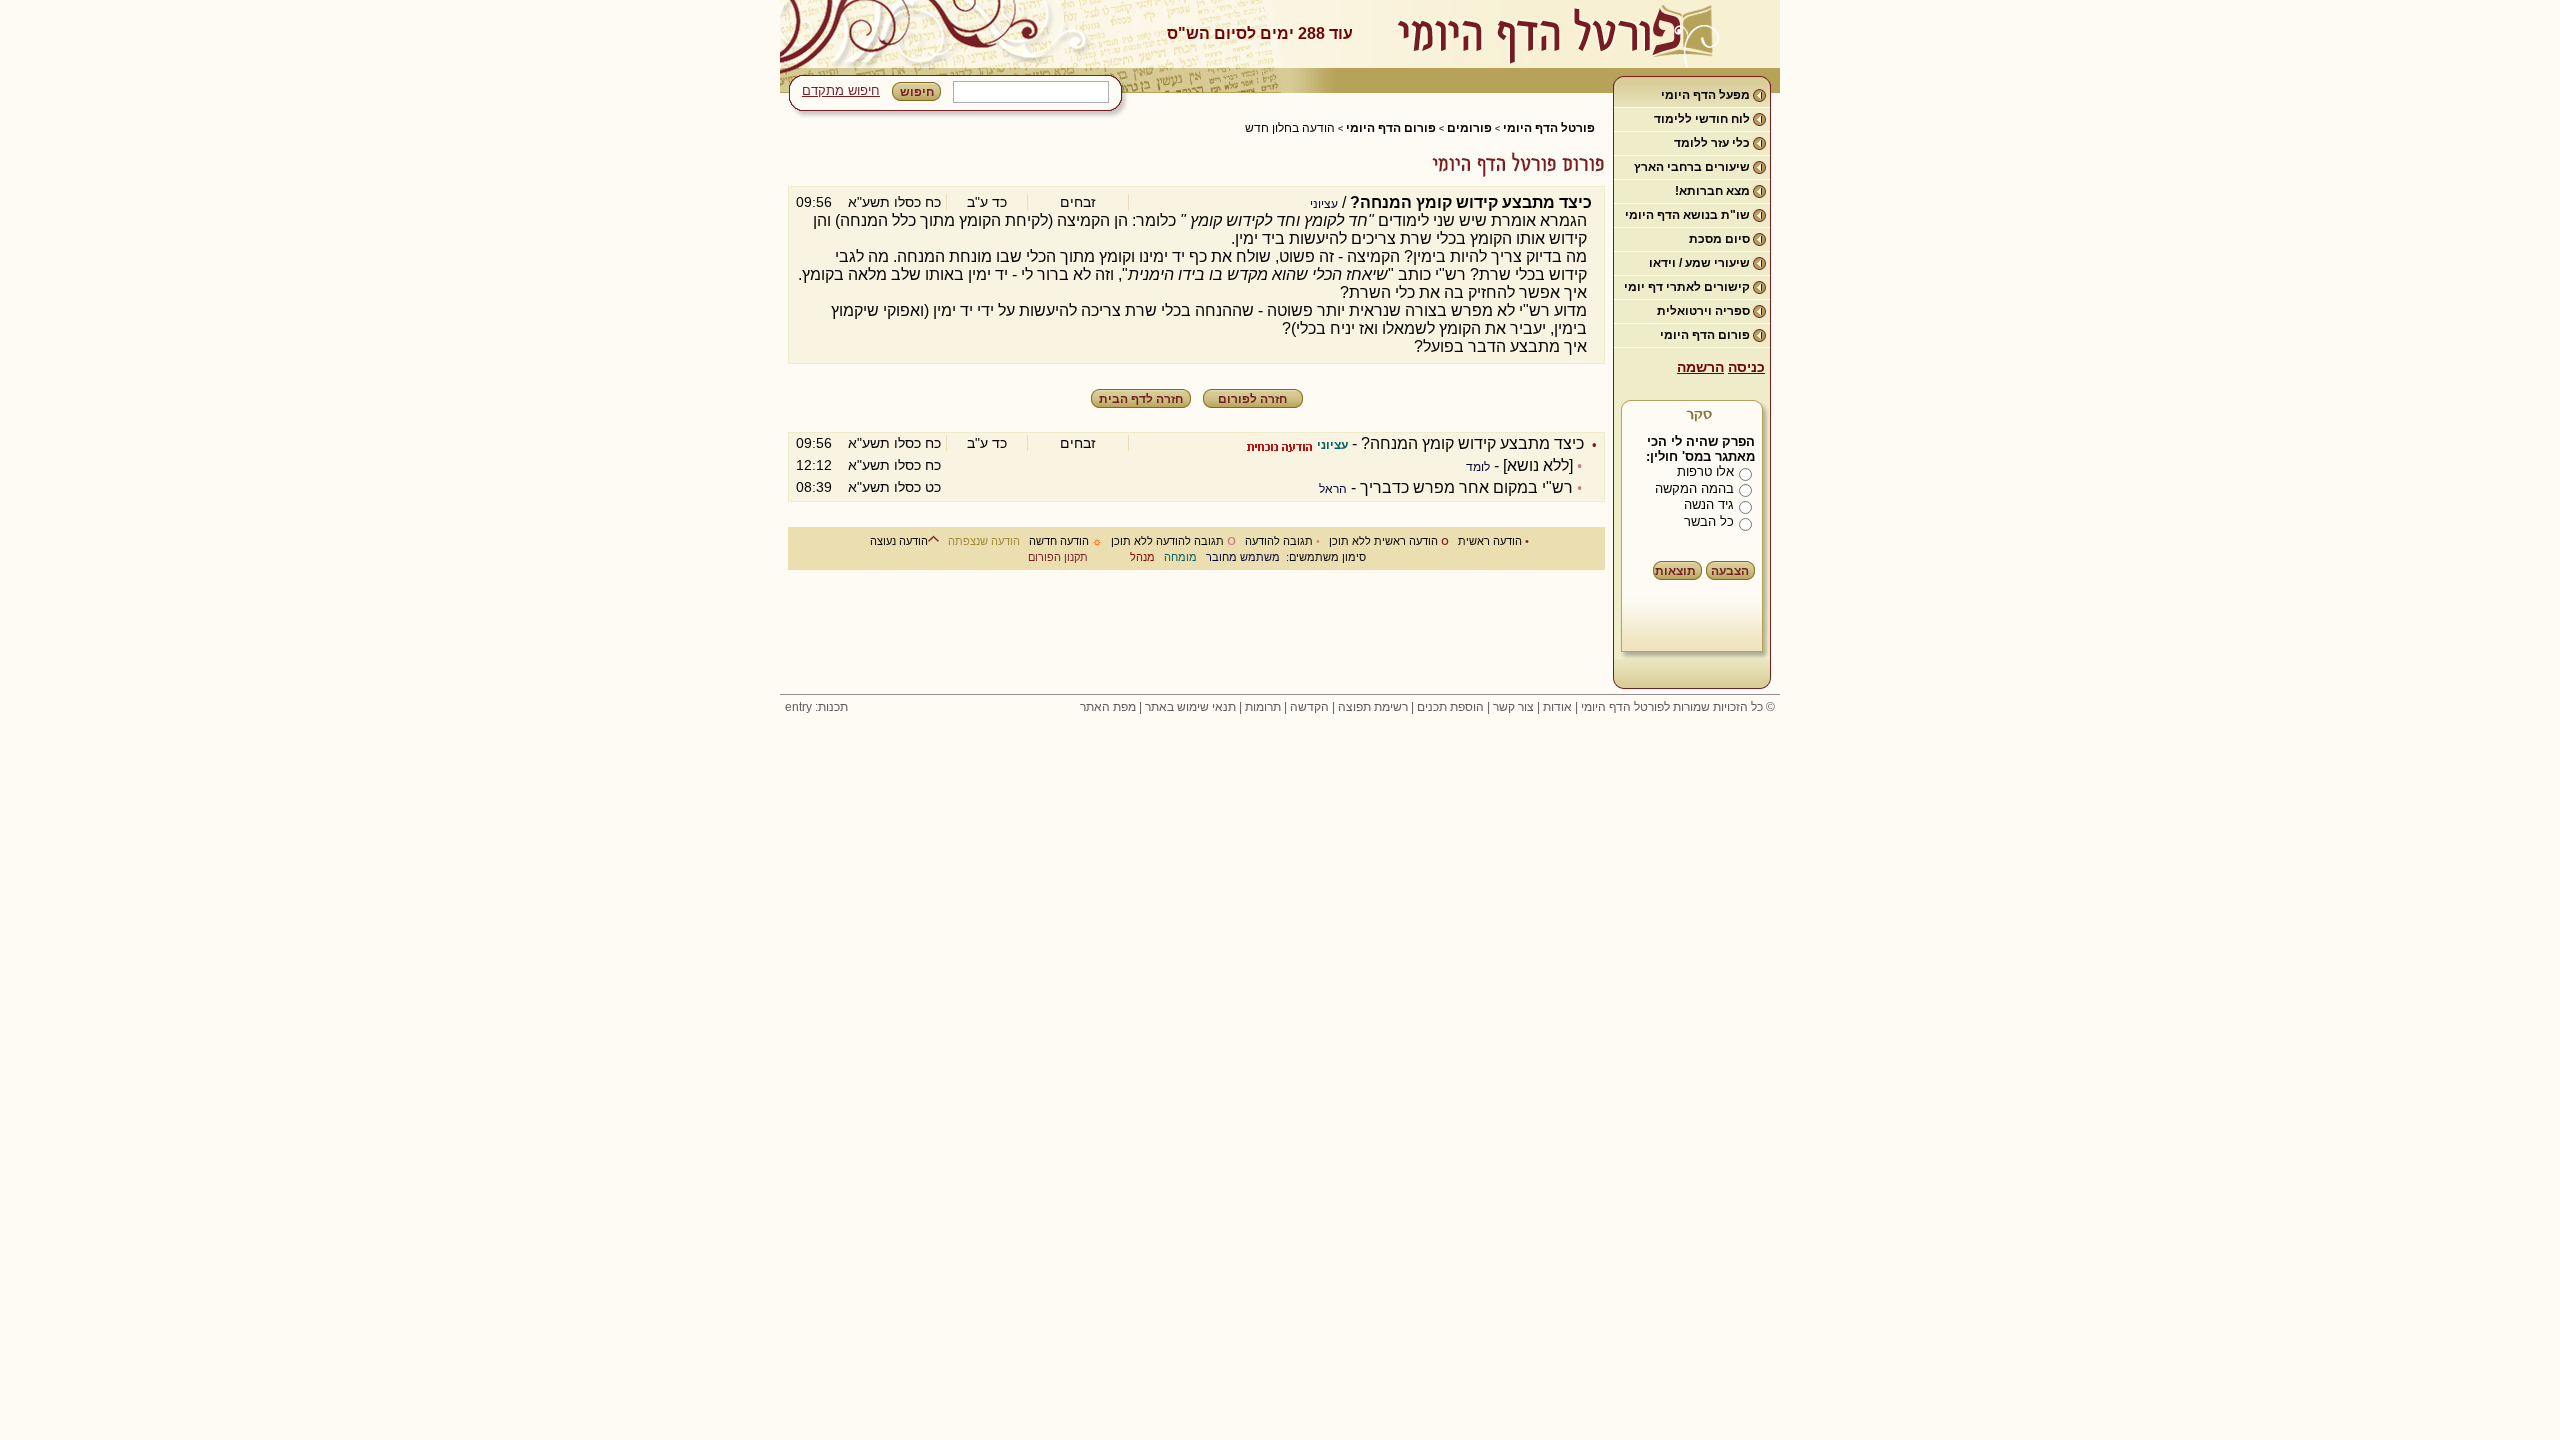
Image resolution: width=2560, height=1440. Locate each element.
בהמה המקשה (1694, 488)
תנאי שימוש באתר (1190, 707)
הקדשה (1309, 707)
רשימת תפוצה (1373, 707)
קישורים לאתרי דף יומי (1687, 287)
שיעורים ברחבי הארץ (1692, 167)
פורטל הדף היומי (1549, 128)
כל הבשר (1709, 521)
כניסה (1746, 367)
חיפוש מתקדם (841, 90)
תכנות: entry (816, 707)
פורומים (1469, 128)
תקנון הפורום (1058, 557)
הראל (1333, 489)
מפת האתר (1108, 707)
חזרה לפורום (1252, 399)
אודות (1557, 707)
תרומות (1263, 707)
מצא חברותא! (1712, 191)
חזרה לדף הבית (1141, 399)
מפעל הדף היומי (1705, 95)
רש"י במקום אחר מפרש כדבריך (1466, 487)
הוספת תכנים (1450, 707)
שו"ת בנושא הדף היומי (1687, 215)
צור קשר (1513, 707)
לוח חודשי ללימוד (1702, 119)
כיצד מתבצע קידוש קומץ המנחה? (1472, 443)
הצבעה (1730, 571)
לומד (1478, 467)
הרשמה (1700, 367)
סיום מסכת (1719, 239)
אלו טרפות (1705, 471)
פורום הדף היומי (1705, 335)
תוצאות (1675, 571)
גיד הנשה (1709, 504)
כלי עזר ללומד (1712, 143)
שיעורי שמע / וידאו (1699, 263)
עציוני (1324, 204)
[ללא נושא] (1538, 465)
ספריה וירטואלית (1703, 311)
